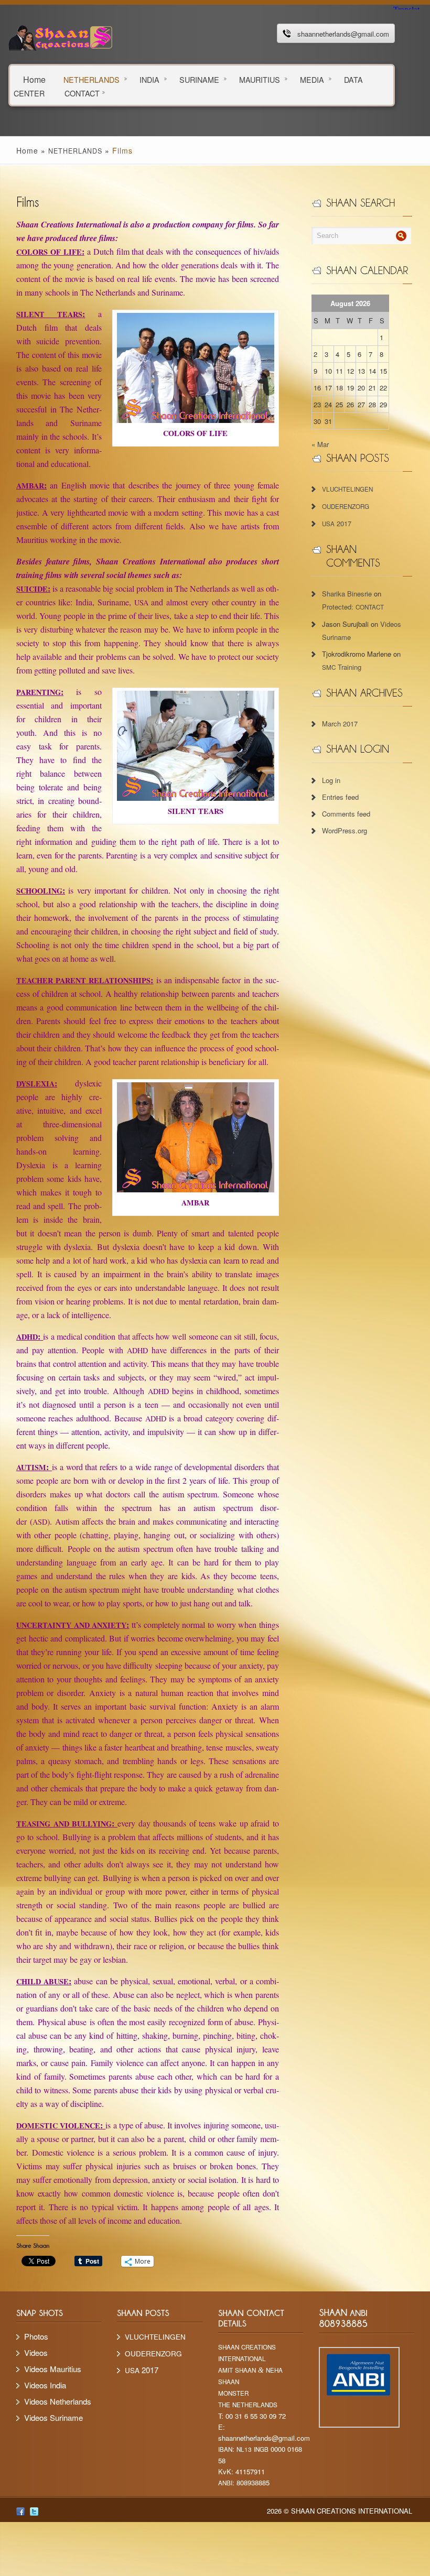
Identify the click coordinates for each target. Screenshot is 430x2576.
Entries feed (340, 797)
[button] (335, 2387)
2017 (337, 523)
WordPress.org (345, 830)
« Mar (320, 444)
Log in (331, 780)
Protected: (353, 607)
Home (27, 150)
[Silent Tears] (196, 744)
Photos (36, 2336)
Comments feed (346, 814)
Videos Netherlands (58, 2401)
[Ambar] (196, 1136)
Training (342, 667)
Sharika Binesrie (347, 594)
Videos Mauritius (53, 2369)
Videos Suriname (53, 2417)
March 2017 (340, 724)
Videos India (45, 2385)
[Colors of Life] (196, 367)
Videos (36, 2352)
